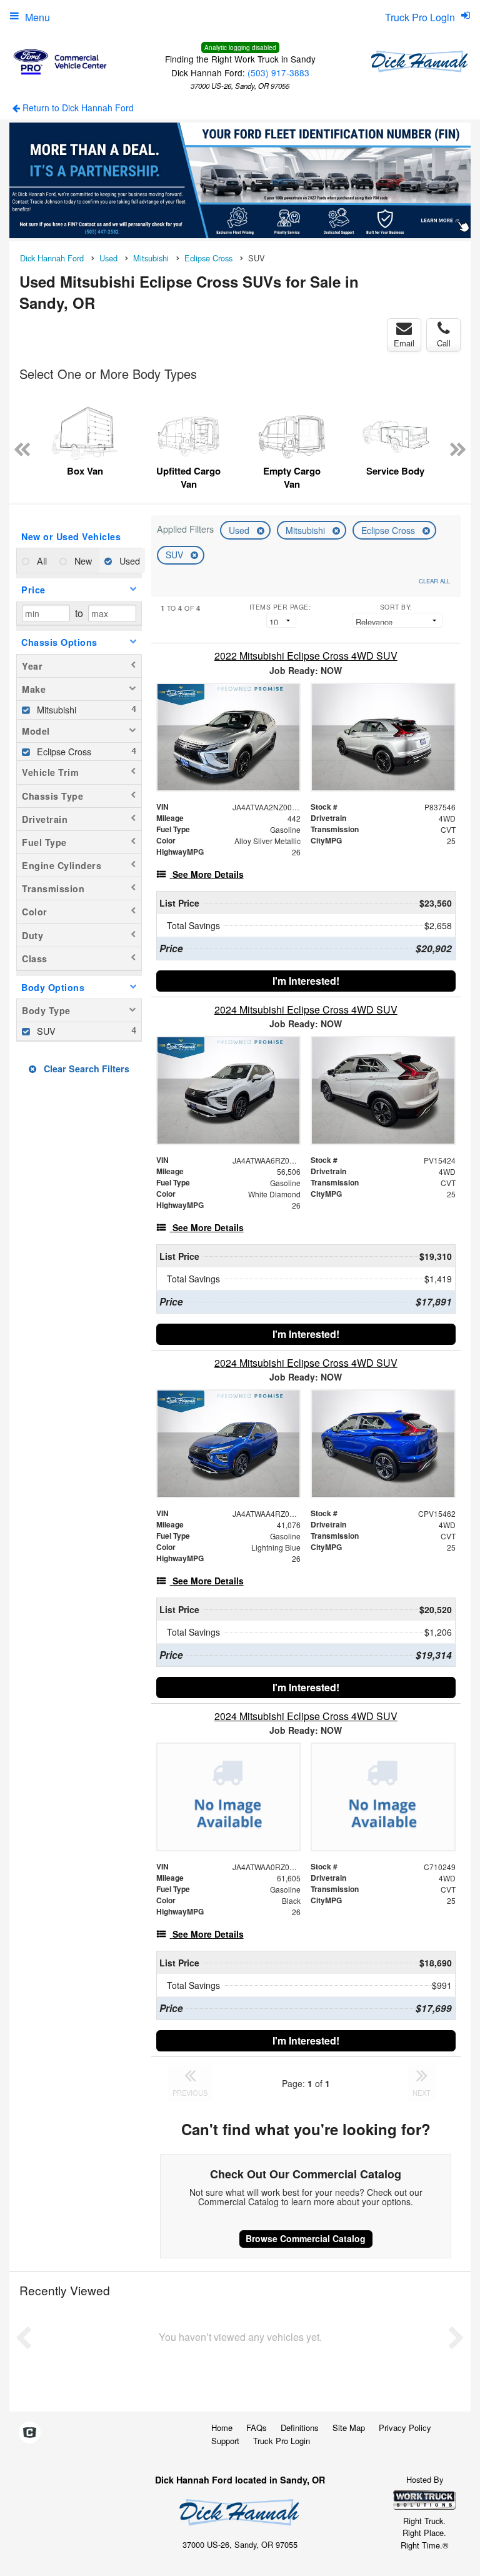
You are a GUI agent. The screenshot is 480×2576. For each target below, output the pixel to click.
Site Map (349, 2428)
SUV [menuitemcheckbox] (45, 1031)
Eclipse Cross (389, 530)
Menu (37, 17)
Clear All (434, 581)
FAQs (257, 2428)
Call (444, 343)
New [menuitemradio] (82, 561)
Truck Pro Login (282, 2441)
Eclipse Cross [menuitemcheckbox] (63, 751)
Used (240, 530)
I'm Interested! (306, 981)
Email (404, 343)
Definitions (300, 2428)
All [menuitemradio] (41, 561)
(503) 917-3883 (278, 73)
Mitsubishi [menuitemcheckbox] (55, 709)
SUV (176, 555)
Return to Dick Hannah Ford (77, 108)
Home (222, 2428)
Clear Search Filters (85, 1069)
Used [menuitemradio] (128, 561)
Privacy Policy (405, 2428)
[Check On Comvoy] (30, 2433)
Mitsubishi (307, 530)
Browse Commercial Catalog (306, 2238)
